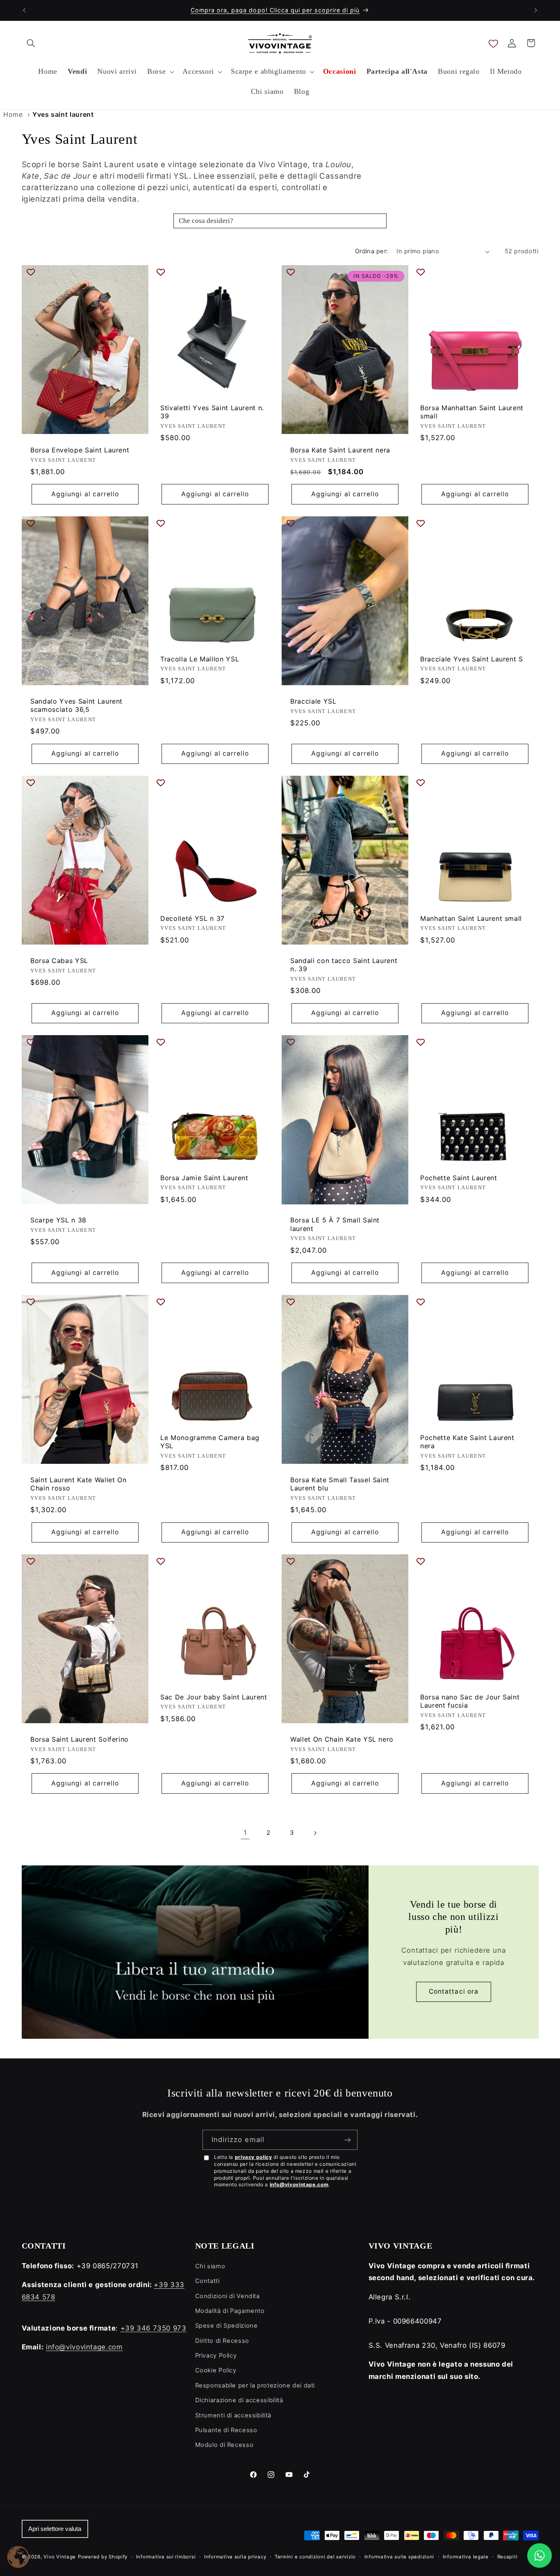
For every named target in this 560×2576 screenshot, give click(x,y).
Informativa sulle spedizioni (400, 2557)
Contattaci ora (454, 1991)
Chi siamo (210, 2266)
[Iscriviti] (348, 2140)
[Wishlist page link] (493, 43)
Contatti (207, 2281)
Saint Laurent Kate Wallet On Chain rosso (78, 1484)
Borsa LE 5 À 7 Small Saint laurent (335, 1224)
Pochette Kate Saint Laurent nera (467, 1441)
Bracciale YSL (313, 701)
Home (13, 114)
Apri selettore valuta (55, 2529)
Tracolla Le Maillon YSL (200, 659)
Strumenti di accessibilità (233, 2415)
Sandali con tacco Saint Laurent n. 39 (344, 965)
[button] (31, 43)
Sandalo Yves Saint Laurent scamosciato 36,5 (76, 705)
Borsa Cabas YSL (59, 961)
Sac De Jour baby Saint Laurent (214, 1697)
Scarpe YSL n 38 (58, 1220)
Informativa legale (466, 2557)
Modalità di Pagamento (230, 2311)
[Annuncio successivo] (536, 10)
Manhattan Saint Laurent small (471, 918)
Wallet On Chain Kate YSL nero (342, 1739)
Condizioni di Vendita (228, 2296)
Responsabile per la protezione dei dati (255, 2385)
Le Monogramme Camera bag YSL (210, 1441)
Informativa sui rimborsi (166, 2557)
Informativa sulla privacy (235, 2557)
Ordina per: (372, 251)
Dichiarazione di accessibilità (239, 2400)
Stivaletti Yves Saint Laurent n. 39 (212, 412)
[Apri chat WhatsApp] (540, 2556)
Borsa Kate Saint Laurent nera (340, 450)
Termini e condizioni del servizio (315, 2557)
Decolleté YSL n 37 (192, 918)
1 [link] (245, 1833)
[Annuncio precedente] (24, 10)
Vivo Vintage (60, 2557)
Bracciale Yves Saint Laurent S (472, 659)
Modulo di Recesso (224, 2445)
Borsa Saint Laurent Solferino (80, 1739)
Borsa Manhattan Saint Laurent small (472, 412)
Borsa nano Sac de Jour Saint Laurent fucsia (470, 1701)
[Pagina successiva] (315, 1833)
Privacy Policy (216, 2356)
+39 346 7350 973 (154, 2328)
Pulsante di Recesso (226, 2430)
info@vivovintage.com (299, 2184)
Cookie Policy (216, 2370)
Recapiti (508, 2557)
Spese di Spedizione (227, 2326)
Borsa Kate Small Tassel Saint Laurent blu (340, 1484)
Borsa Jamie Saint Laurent (204, 1178)
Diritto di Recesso (222, 2341)
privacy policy (254, 2157)
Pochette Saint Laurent (459, 1178)
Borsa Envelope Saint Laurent (80, 450)
